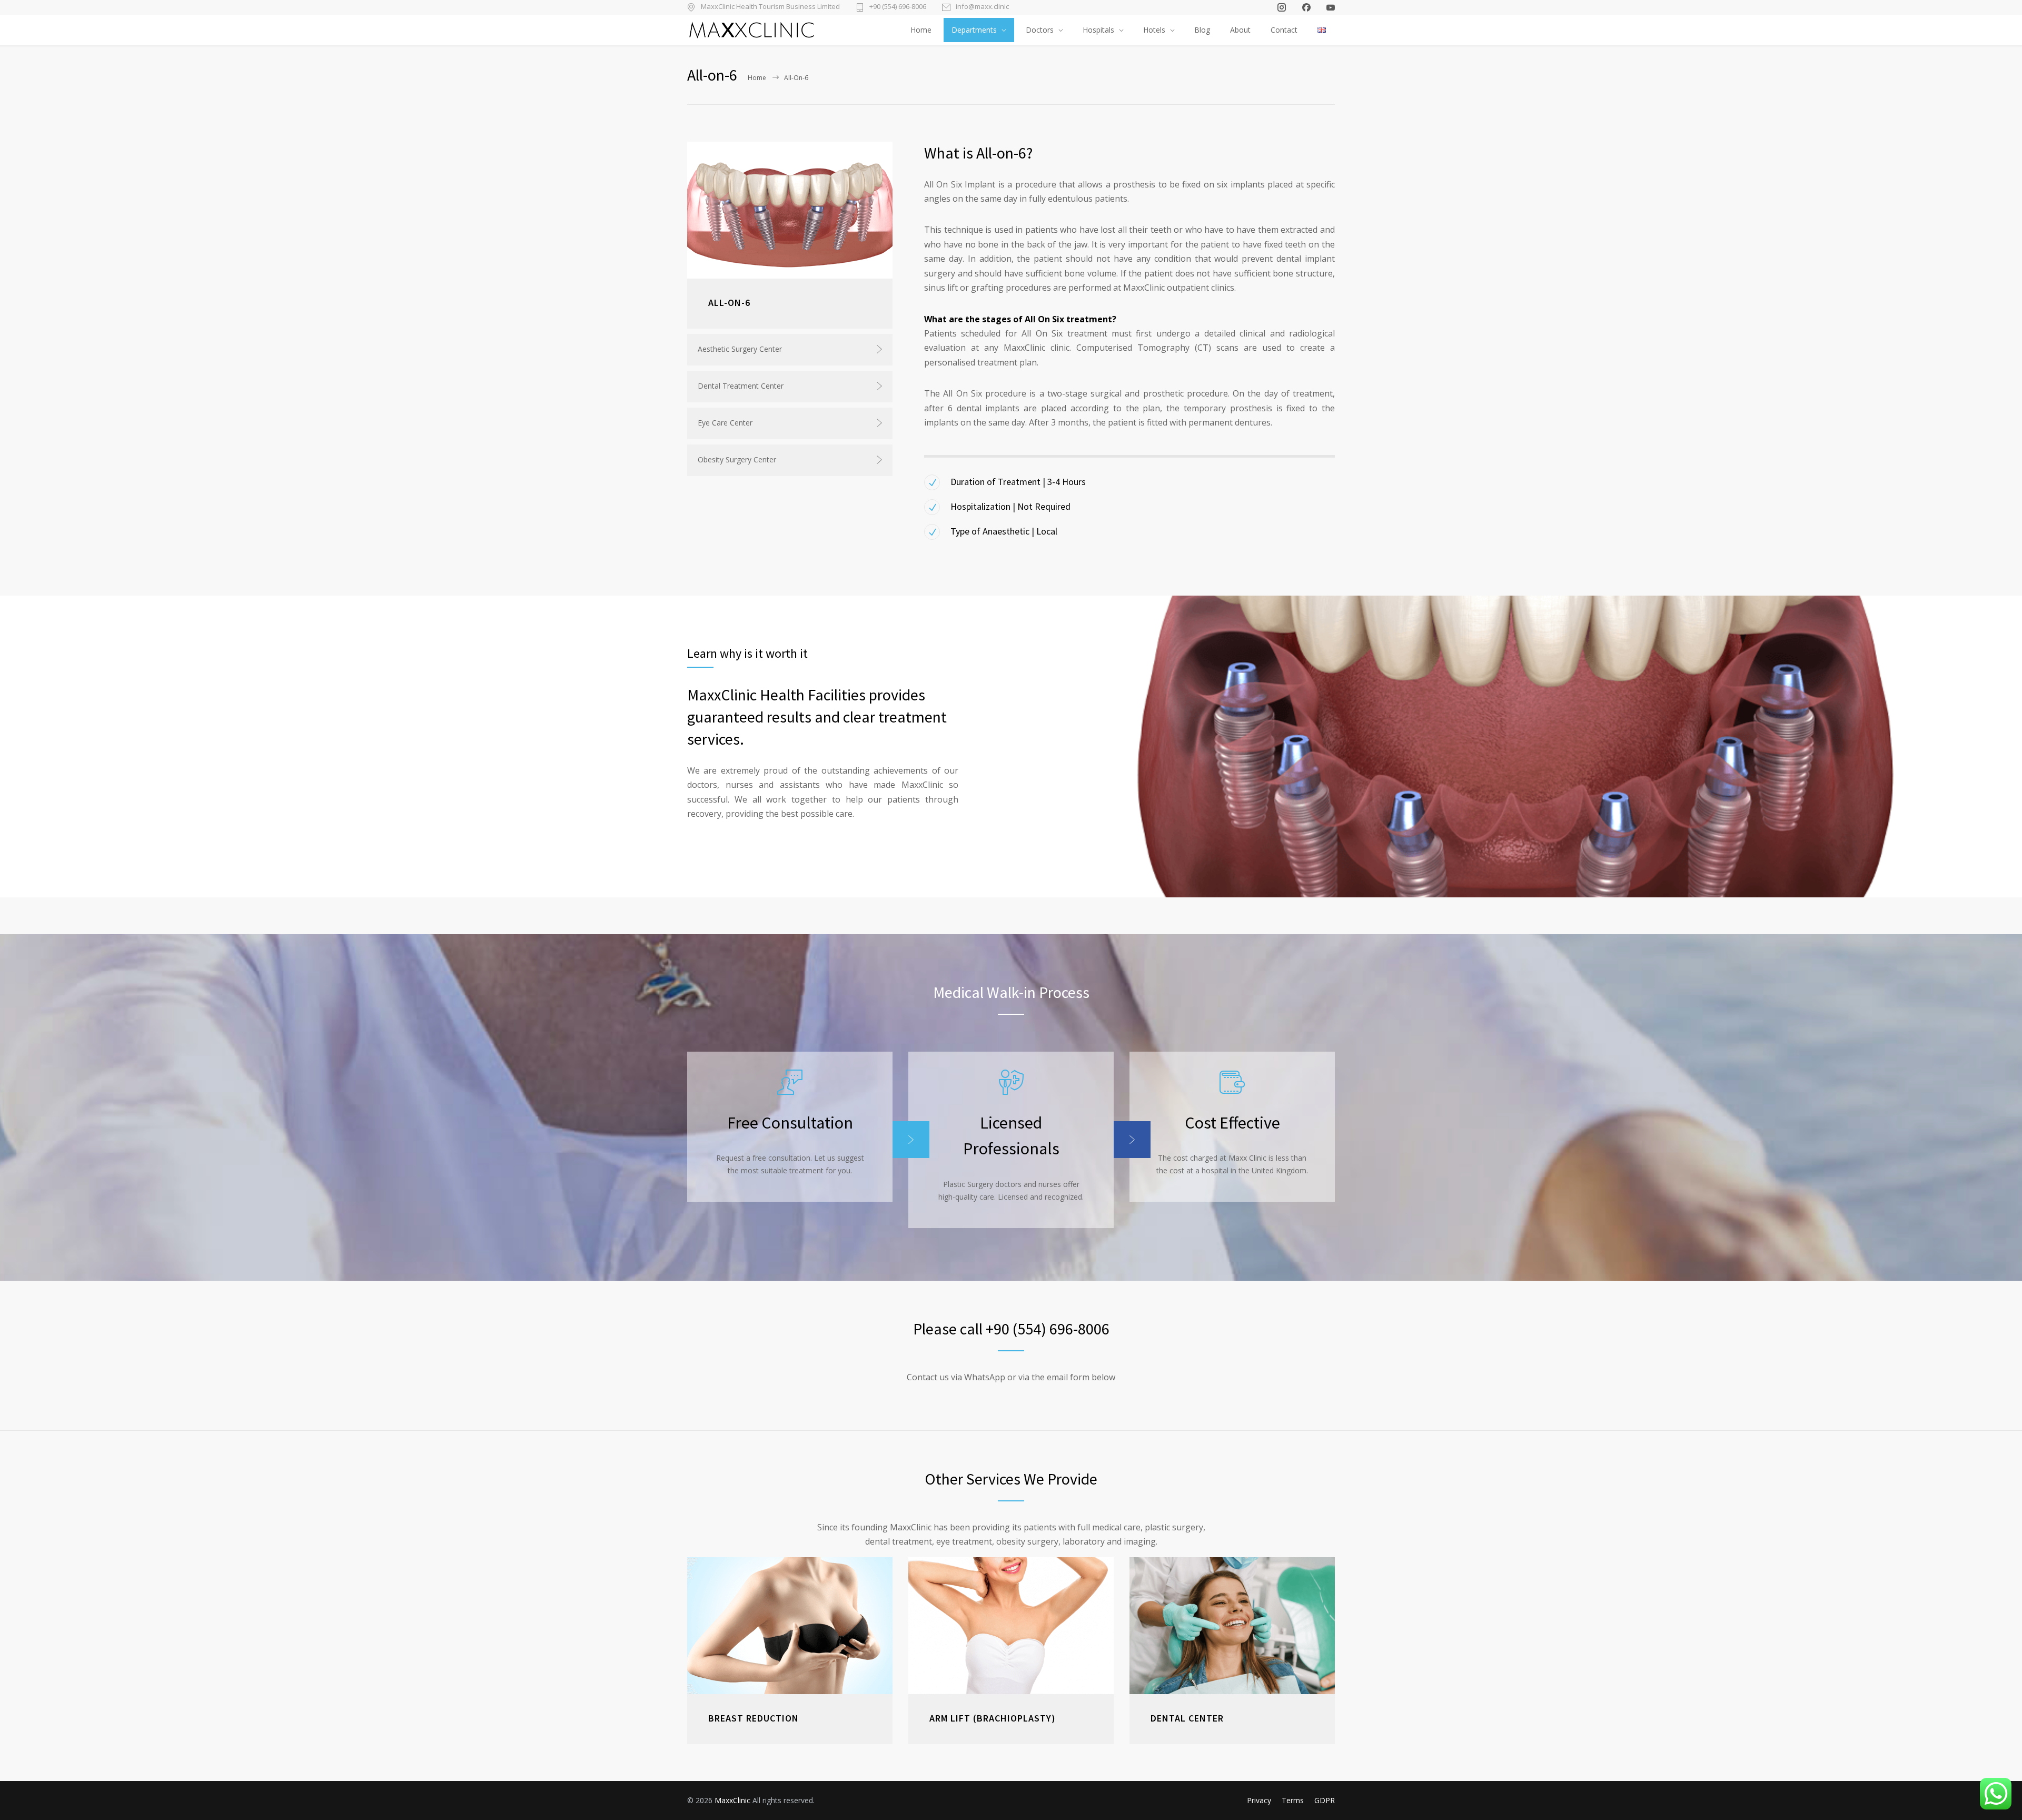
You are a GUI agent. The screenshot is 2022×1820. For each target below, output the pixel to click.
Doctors (1040, 30)
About (1240, 30)
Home (921, 30)
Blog (1202, 30)
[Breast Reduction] (790, 1626)
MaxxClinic (732, 1800)
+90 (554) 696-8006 (898, 7)
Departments (974, 30)
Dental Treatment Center (741, 386)
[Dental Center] (1232, 1626)
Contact (1284, 30)
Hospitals (1098, 30)
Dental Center (1187, 1718)
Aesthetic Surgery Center (740, 349)
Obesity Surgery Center (737, 459)
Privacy (1259, 1800)
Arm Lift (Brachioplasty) (993, 1718)
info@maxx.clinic (982, 7)
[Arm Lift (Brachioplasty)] (1011, 1626)
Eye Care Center (725, 423)
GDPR (1325, 1800)
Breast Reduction (754, 1718)
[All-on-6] (790, 210)
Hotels (1154, 30)
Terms (1293, 1800)
